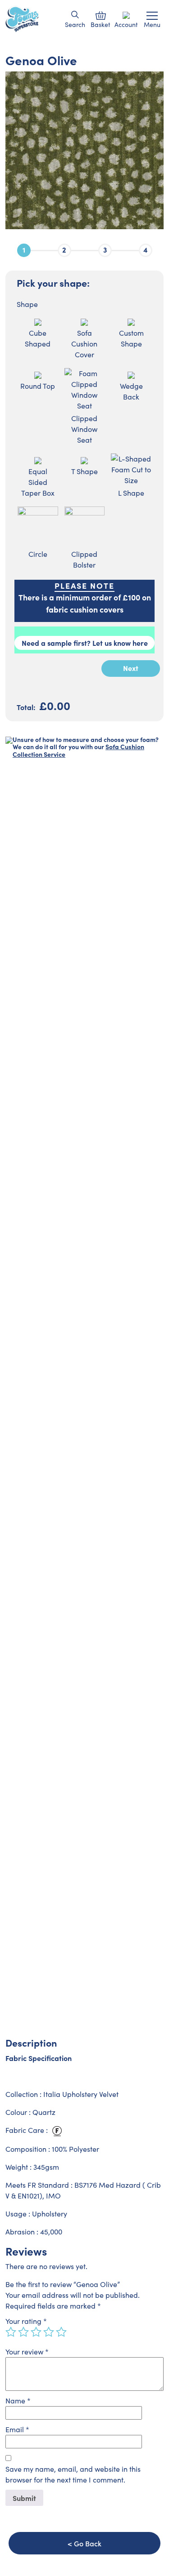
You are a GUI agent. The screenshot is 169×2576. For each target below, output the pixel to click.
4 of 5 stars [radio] (49, 2332)
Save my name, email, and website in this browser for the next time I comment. (73, 2474)
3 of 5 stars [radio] (36, 2332)
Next (131, 668)
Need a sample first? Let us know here (85, 643)
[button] (75, 15)
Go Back (88, 2543)
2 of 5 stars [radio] (23, 2332)
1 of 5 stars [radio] (11, 2332)
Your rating (26, 2321)
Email (17, 2429)
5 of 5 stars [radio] (61, 2332)
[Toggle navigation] (152, 16)
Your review (27, 2352)
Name (18, 2401)
